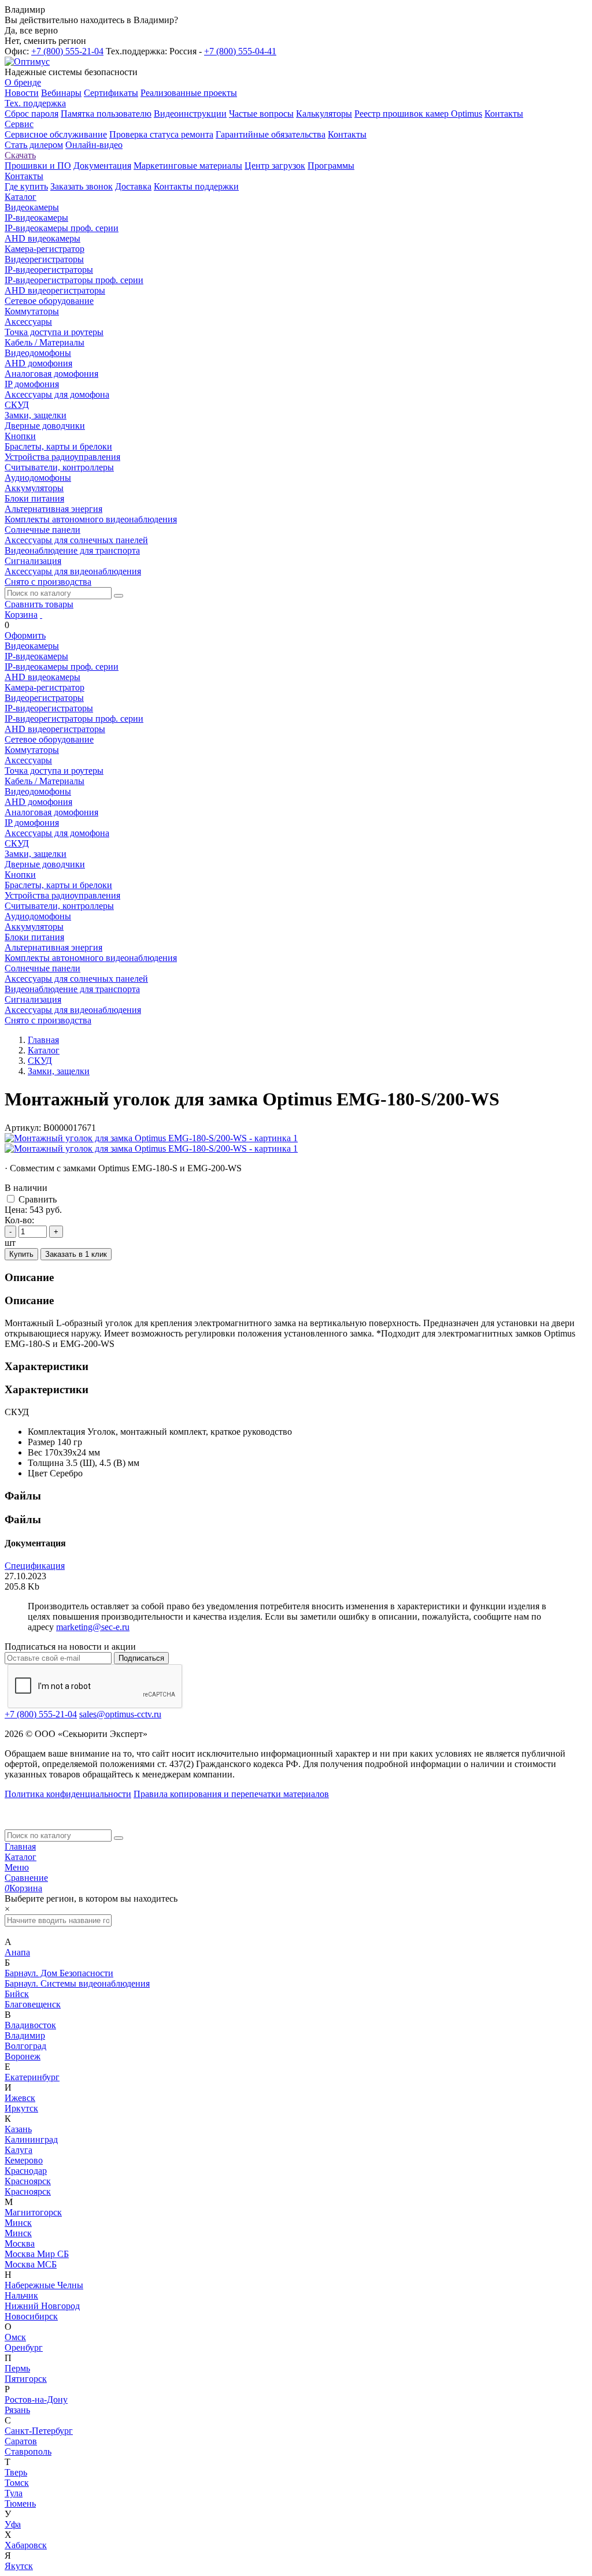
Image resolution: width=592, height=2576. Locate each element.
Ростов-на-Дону (36, 2399)
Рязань (17, 2410)
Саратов (21, 2441)
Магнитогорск (33, 2212)
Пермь (17, 2368)
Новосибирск (31, 2316)
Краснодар (26, 2171)
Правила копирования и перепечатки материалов (231, 1794)
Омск (15, 2337)
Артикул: (23, 1128)
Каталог (21, 1857)
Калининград (31, 2139)
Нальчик (21, 2295)
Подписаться (141, 1658)
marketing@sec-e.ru (93, 1627)
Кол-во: (19, 1220)
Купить (21, 1254)
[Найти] (119, 596)
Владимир (25, 2035)
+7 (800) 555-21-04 (67, 51)
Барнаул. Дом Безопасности (59, 1973)
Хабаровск (26, 2545)
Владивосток (30, 2025)
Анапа (17, 1952)
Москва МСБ (31, 2264)
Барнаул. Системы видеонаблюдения (77, 1983)
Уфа (13, 2524)
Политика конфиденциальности (68, 1794)
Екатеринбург (32, 2077)
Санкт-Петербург (39, 2431)
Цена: (16, 1210)
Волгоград (25, 2046)
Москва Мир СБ (37, 2254)
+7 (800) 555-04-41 (240, 51)
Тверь (16, 2472)
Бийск (17, 1994)
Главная (20, 1846)
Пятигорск (26, 2379)
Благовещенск (33, 2004)
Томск (17, 2483)
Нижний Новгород (42, 2306)
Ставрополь (28, 2451)
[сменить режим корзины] (41, 615)
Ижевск (20, 2098)
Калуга (18, 2150)
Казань (18, 2129)
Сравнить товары (39, 604)
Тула (14, 2493)
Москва (20, 2243)
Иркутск (21, 2108)
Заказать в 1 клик (76, 1254)
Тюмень (20, 2503)
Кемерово (24, 2160)
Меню (17, 1867)
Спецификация (35, 1566)
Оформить (25, 635)
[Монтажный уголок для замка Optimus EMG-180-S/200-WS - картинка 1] (151, 1138)
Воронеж (23, 2056)
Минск (18, 2223)
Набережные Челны (44, 2285)
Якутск (19, 2566)
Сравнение (26, 1878)
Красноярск (28, 2181)
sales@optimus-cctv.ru (120, 1714)
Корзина (21, 615)
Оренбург (24, 2347)
